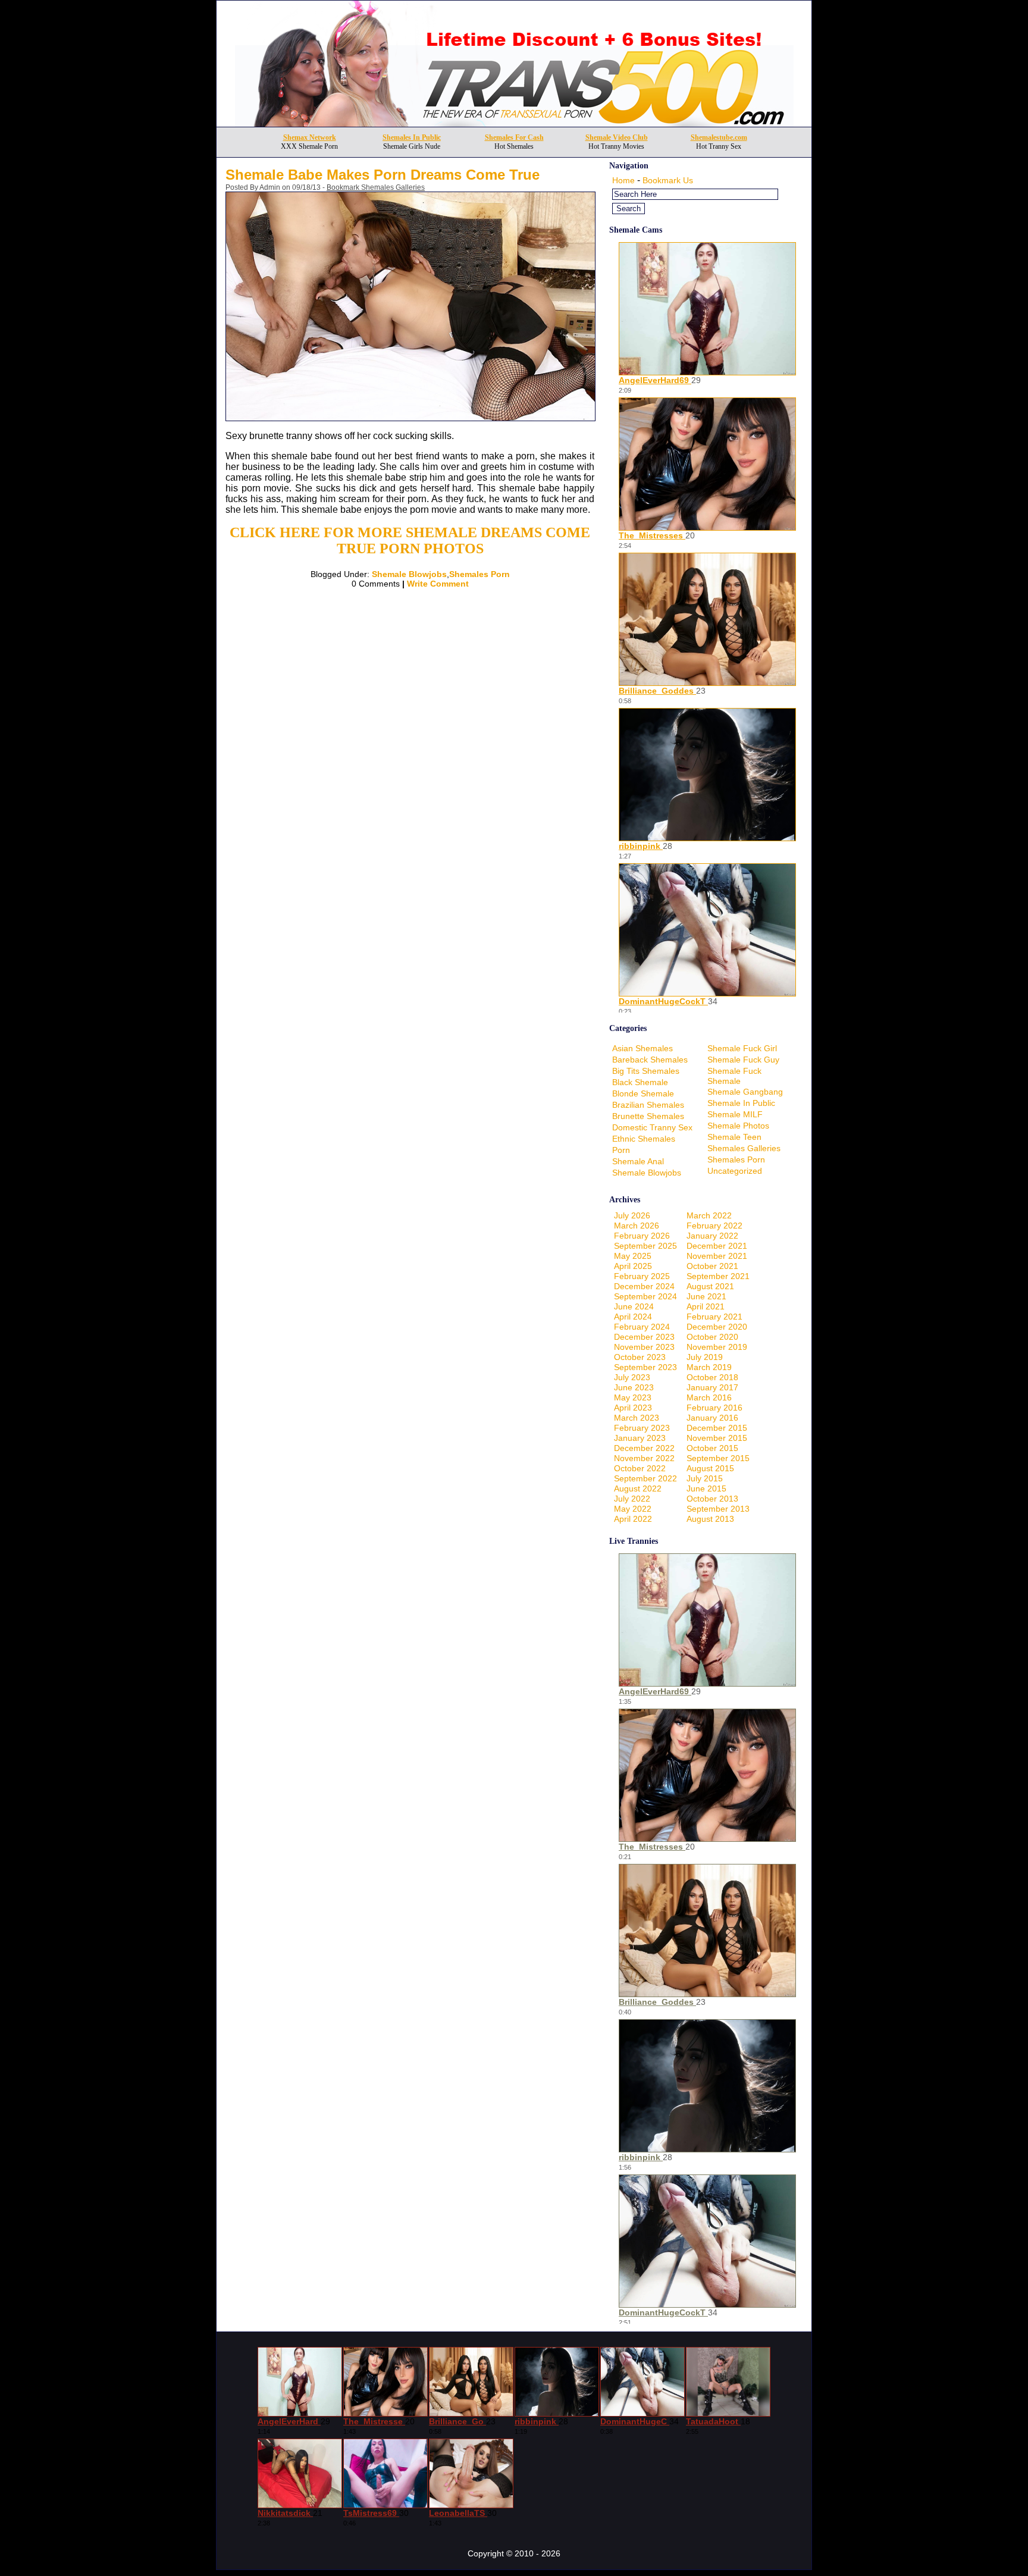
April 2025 (633, 1266)
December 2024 (644, 1286)
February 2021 (714, 1317)
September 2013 (718, 1509)
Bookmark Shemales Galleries (376, 187)
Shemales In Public (412, 137)
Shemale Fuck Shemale (734, 1076)
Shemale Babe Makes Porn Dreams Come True (383, 175)
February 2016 (714, 1408)
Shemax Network (310, 137)
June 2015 (706, 1488)
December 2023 (644, 1337)
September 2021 (718, 1276)
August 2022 (638, 1488)
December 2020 (717, 1327)
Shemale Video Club (617, 137)
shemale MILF (735, 1114)
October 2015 (712, 1448)
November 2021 (717, 1256)
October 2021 (712, 1266)
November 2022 (644, 1458)
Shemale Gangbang (745, 1092)
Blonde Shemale (643, 1093)
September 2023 (645, 1367)
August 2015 (710, 1468)
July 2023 (632, 1377)
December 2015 (717, 1428)
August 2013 (710, 1519)
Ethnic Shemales (644, 1139)
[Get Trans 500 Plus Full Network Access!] (514, 123)
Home (623, 180)
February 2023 (642, 1428)
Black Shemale (640, 1082)
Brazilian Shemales (648, 1105)
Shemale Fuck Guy (743, 1060)
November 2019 (717, 1347)
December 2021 (717, 1246)
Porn (621, 1150)
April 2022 (633, 1519)
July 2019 (705, 1357)
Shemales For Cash (514, 137)
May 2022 (633, 1509)
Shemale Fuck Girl (742, 1048)
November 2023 (644, 1347)
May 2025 (633, 1256)
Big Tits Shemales (646, 1071)
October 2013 (712, 1499)
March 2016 (709, 1397)
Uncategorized (735, 1171)
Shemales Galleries (744, 1148)
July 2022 (632, 1499)
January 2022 (712, 1236)
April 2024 (633, 1317)
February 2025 (642, 1276)
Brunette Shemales (648, 1116)
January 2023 (640, 1438)
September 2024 (645, 1296)
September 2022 (645, 1478)
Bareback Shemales (650, 1060)
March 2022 (709, 1215)
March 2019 (709, 1367)
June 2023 (634, 1387)
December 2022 (644, 1448)
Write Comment (438, 584)
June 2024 (634, 1306)
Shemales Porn (479, 574)
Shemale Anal (638, 1161)
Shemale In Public (741, 1103)
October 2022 (640, 1468)
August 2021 (710, 1286)
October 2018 (712, 1377)
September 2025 (645, 1246)
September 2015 (718, 1458)
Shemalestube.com (719, 137)
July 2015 (705, 1478)
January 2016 (712, 1418)
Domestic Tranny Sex (652, 1127)
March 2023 (637, 1418)
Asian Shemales (642, 1048)
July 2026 (632, 1215)
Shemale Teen (734, 1137)
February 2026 (642, 1236)
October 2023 (640, 1357)
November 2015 (717, 1438)
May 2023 (633, 1397)
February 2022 (714, 1226)
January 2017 (712, 1387)
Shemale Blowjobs (409, 574)
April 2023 (633, 1408)
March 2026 (637, 1226)
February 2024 (642, 1327)
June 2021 (706, 1296)
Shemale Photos (738, 1126)
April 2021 (706, 1306)
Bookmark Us (668, 180)
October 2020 (712, 1337)
